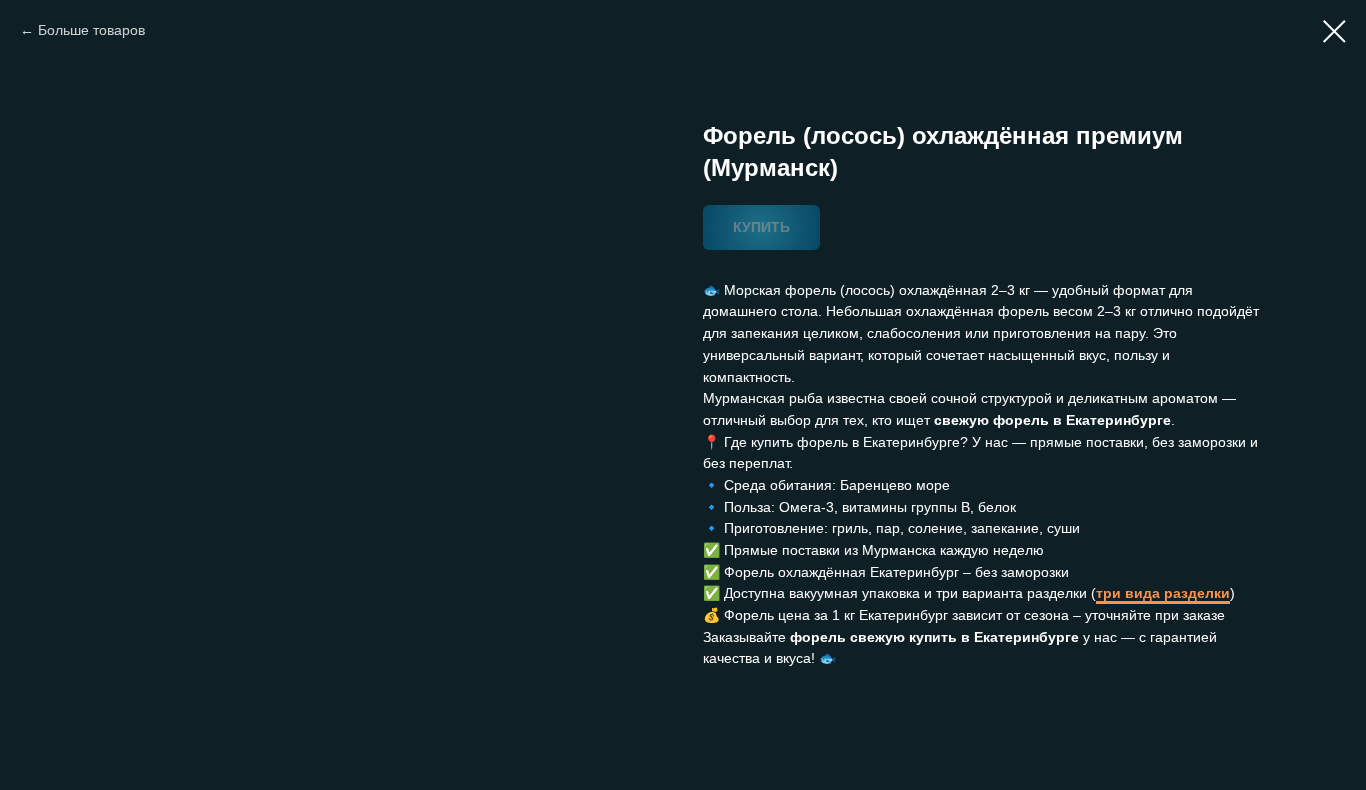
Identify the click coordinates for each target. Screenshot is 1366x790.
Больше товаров (91, 30)
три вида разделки (1163, 593)
